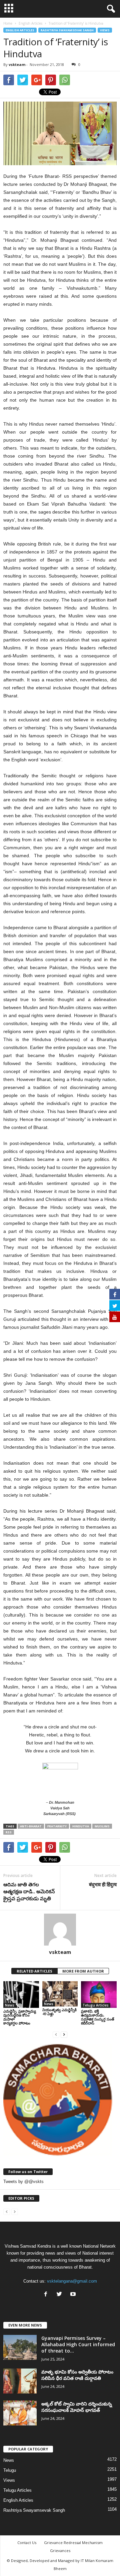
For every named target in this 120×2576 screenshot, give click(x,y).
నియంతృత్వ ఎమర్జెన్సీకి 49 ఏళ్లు (59, 2012)
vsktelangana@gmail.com (72, 2281)
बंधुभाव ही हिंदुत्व (103, 1884)
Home (8, 23)
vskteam (17, 64)
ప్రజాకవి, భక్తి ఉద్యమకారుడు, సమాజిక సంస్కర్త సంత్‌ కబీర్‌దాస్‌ (98, 2017)
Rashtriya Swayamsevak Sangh (67, 30)
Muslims (102, 1826)
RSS (9, 1832)
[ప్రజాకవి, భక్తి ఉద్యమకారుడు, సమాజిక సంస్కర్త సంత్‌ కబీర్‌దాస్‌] (99, 1995)
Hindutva (81, 1826)
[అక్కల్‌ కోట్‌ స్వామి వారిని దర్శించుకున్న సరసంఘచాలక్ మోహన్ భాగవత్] (20, 2413)
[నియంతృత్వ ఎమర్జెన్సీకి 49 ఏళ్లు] (60, 1994)
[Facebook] (47, 2295)
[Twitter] (61, 2295)
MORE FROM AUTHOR (83, 1971)
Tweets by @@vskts (23, 2182)
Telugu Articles (96, 2005)
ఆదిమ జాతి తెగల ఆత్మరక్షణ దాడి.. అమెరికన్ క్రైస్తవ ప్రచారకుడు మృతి (29, 1891)
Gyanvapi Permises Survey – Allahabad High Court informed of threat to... (78, 2344)
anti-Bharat (31, 1826)
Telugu (10, 2470)
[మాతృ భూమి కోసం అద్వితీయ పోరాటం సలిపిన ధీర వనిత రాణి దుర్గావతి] (20, 2381)
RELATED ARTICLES (34, 1971)
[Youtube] (74, 2295)
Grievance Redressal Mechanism (73, 2543)
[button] (110, 9)
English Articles (20, 30)
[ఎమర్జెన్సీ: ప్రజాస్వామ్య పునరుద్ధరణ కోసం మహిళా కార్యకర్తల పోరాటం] (21, 1995)
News (10, 2005)
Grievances (60, 2551)
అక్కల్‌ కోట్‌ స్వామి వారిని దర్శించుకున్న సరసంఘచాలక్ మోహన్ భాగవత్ (77, 2407)
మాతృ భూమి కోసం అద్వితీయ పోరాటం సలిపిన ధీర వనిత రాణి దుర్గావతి (77, 2375)
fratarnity (57, 1826)
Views (105, 30)
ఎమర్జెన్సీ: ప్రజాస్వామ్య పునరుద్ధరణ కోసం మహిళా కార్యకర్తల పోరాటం (20, 2017)
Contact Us (27, 2543)
